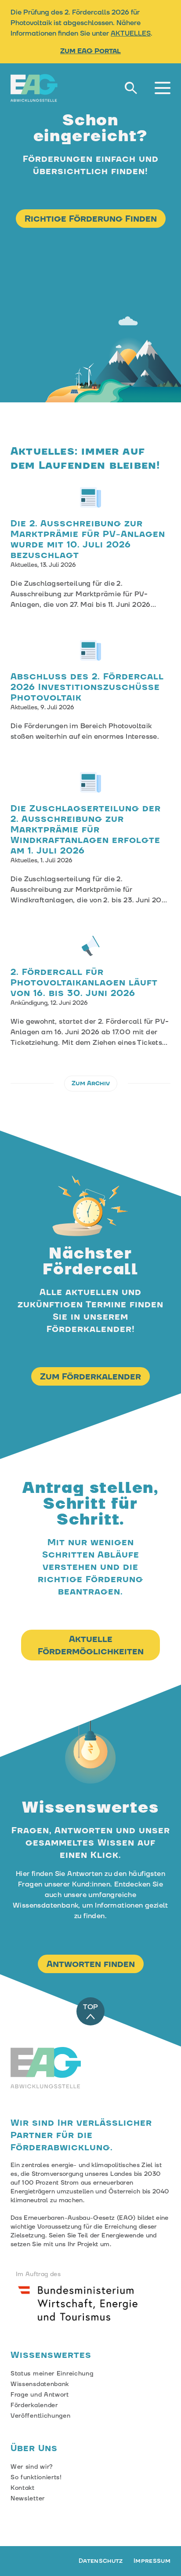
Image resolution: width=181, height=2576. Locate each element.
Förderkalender (34, 2405)
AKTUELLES (131, 33)
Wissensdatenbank (40, 2384)
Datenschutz (101, 2561)
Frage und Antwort (40, 2395)
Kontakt (23, 2488)
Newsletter (28, 2499)
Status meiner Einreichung (52, 2374)
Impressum (152, 2561)
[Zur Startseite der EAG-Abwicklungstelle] (34, 88)
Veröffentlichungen (41, 2416)
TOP (90, 2007)
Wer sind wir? (32, 2467)
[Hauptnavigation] (163, 88)
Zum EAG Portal (90, 51)
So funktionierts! (36, 2477)
